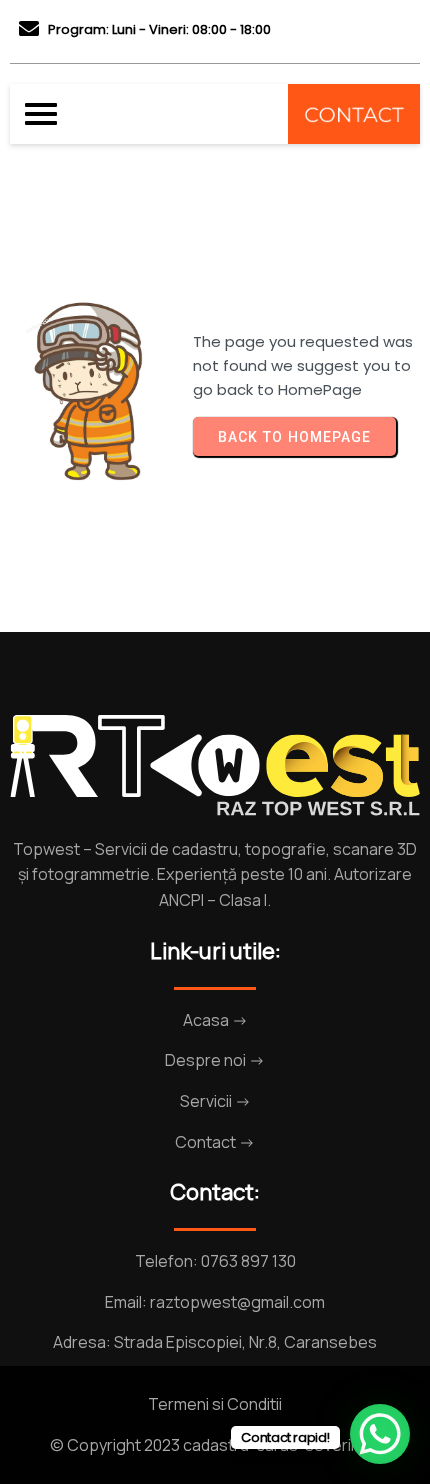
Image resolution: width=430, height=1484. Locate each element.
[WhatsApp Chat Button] (380, 1434)
